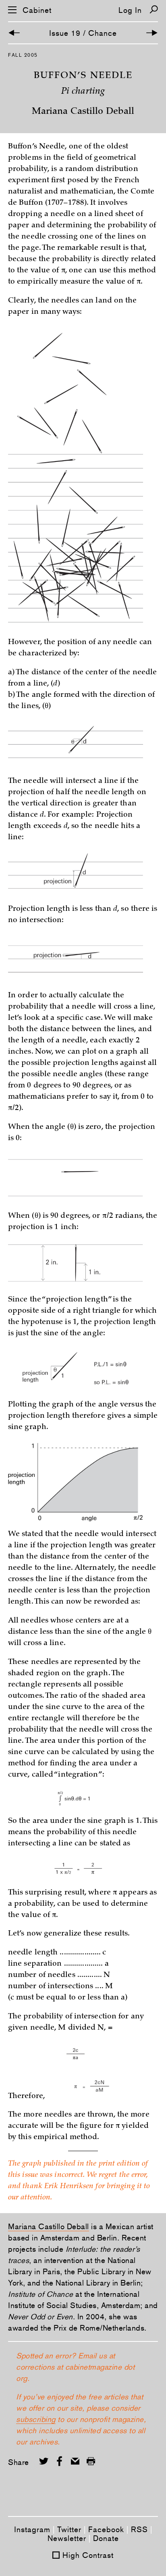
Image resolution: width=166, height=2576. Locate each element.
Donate (106, 2538)
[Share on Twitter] (44, 2461)
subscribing (36, 2419)
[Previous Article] (14, 33)
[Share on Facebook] (59, 2461)
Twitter (69, 2529)
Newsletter (67, 2538)
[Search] (154, 9)
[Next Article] (152, 33)
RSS (139, 2529)
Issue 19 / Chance (83, 33)
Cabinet (37, 10)
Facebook (106, 2529)
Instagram (32, 2529)
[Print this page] (91, 2461)
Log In (130, 10)
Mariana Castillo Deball (49, 2226)
